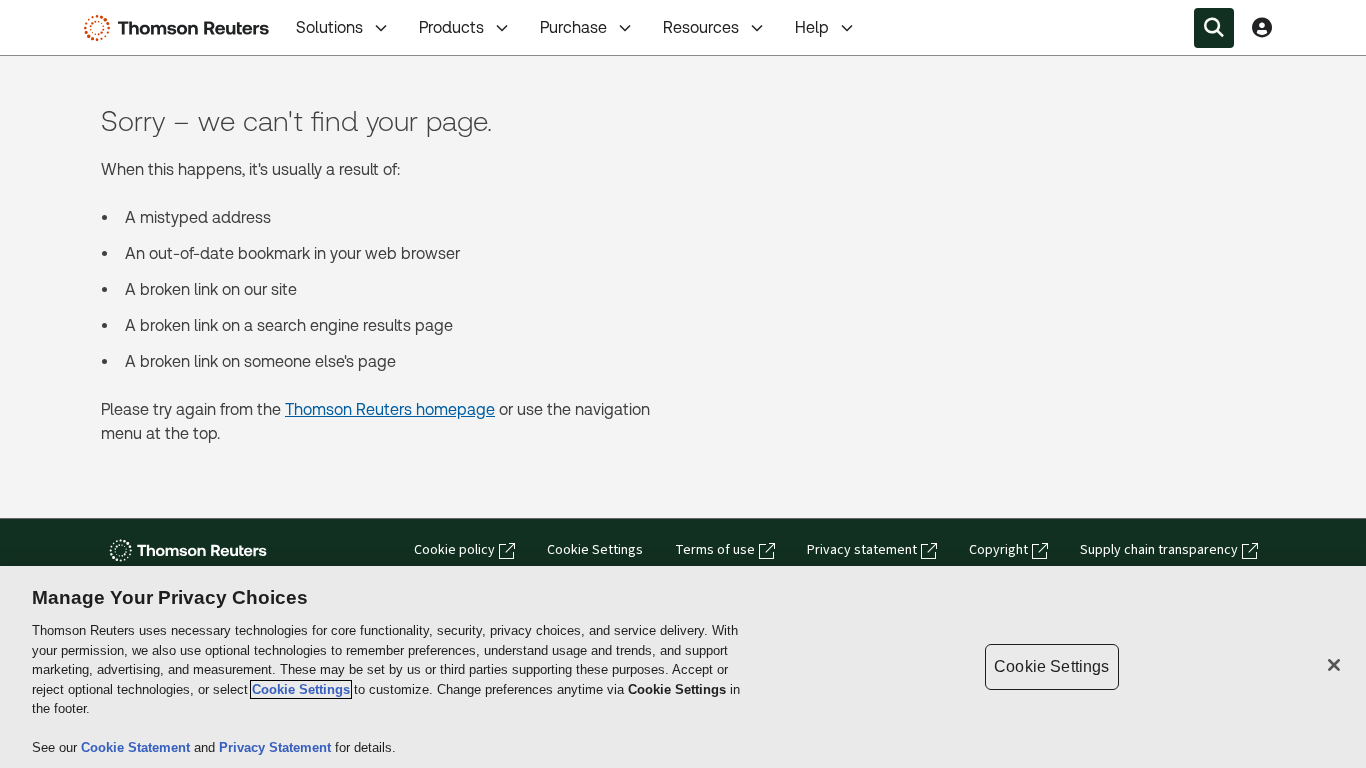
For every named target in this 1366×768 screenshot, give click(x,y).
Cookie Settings (595, 550)
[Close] (1334, 665)
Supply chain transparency (1159, 550)
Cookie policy (454, 550)
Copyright (998, 550)
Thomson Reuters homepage (390, 409)
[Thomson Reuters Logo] (181, 28)
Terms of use (715, 550)
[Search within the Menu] (1214, 28)
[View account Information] (1262, 28)
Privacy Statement (277, 747)
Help (812, 27)
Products (451, 27)
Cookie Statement (137, 747)
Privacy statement (862, 550)
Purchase (573, 27)
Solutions (329, 27)
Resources (701, 27)
